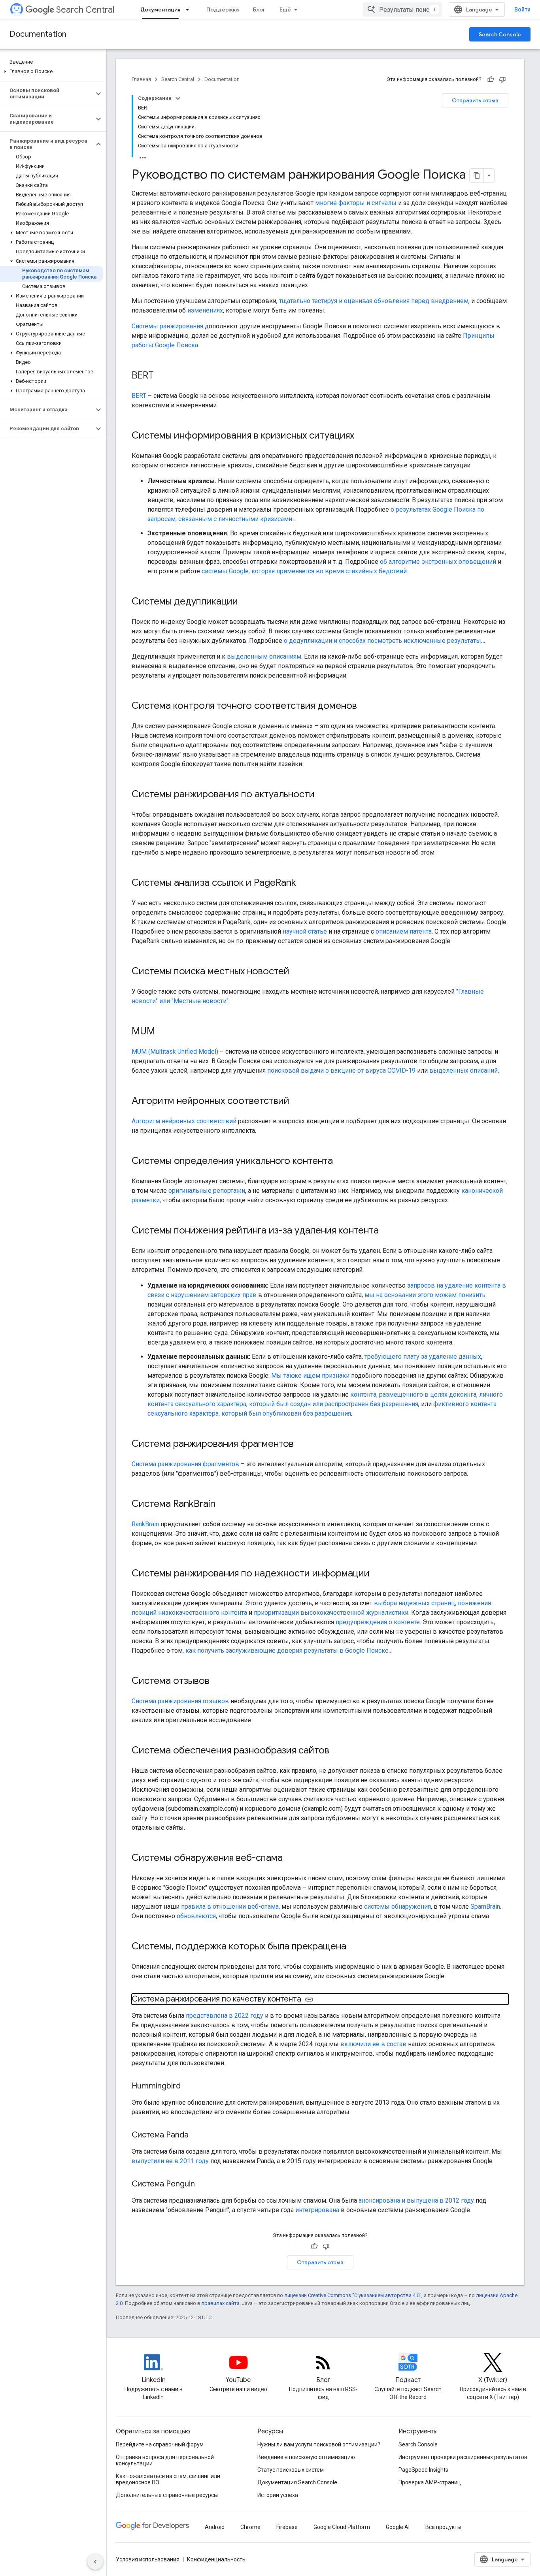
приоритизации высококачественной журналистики (331, 1613)
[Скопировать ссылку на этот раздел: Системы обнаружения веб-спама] (291, 1859)
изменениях (205, 310)
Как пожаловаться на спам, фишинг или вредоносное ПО (168, 2479)
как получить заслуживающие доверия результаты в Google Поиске (287, 1650)
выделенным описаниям (264, 656)
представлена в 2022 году (225, 2016)
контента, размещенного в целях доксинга (413, 1394)
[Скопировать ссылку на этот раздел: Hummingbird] (189, 2086)
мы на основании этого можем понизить (425, 1295)
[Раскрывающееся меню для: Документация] (190, 9)
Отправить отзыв (475, 100)
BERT (139, 396)
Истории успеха (278, 2495)
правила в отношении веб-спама (230, 1907)
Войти (522, 9)
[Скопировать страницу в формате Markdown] (477, 175)
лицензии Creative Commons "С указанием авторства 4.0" (353, 2295)
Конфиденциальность (216, 2559)
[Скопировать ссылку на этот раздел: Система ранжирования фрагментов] (302, 1444)
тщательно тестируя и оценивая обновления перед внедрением (374, 301)
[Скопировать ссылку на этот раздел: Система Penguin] (203, 2184)
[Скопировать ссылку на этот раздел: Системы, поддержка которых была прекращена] (354, 1947)
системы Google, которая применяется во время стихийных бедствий (304, 571)
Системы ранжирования (167, 326)
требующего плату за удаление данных (423, 1357)
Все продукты (443, 2527)
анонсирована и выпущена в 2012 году (416, 2200)
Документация (160, 9)
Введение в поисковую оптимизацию (306, 2457)
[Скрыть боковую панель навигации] (95, 2562)
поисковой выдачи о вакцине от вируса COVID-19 (341, 1071)
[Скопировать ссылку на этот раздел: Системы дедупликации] (246, 602)
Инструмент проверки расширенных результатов (463, 2457)
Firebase (287, 2527)
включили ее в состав (373, 2044)
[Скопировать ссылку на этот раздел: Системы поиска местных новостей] (297, 972)
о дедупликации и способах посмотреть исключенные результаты (382, 641)
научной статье (305, 931)
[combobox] (403, 9)
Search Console (500, 34)
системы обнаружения (397, 1907)
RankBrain (145, 1524)
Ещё (285, 9)
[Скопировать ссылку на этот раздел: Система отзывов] (217, 1682)
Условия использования (148, 2559)
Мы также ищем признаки (310, 1376)
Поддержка (223, 9)
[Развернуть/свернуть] (178, 98)
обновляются (196, 1916)
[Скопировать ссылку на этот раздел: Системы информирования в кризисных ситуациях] (362, 436)
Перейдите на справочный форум (160, 2444)
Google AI (398, 2527)
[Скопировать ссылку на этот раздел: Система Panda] (196, 2135)
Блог (259, 9)
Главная (141, 79)
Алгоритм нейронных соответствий (184, 1121)
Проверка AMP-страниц (430, 2482)
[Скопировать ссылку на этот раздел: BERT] (162, 376)
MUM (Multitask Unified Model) (175, 1052)
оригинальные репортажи (207, 1191)
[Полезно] (491, 79)
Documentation (38, 34)
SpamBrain (485, 1907)
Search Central (85, 10)
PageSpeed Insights (423, 2470)
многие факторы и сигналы (356, 203)
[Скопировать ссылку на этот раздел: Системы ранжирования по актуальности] (323, 795)
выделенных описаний (464, 1071)
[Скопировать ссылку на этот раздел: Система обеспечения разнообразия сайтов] (337, 1751)
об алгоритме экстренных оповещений (438, 562)
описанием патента (404, 931)
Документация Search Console (297, 2482)
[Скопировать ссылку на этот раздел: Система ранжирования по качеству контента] (309, 2000)
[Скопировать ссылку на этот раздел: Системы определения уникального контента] (341, 1162)
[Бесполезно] (502, 79)
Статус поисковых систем (291, 2470)
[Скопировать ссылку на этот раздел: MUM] (163, 1032)
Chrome (250, 2527)
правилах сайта (221, 2303)
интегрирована (317, 2210)
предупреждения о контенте (378, 1622)
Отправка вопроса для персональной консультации (165, 2460)
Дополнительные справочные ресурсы (167, 2495)
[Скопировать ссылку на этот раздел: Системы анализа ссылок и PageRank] (304, 883)
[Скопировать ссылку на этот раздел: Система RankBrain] (223, 1505)
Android (215, 2527)
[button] (52, 72)
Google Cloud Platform (342, 2527)
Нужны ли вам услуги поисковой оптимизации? (319, 2444)
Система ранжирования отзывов (180, 1701)
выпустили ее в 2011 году (170, 2161)
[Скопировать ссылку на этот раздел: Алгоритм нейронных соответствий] (297, 1102)
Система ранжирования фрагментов (185, 1464)
